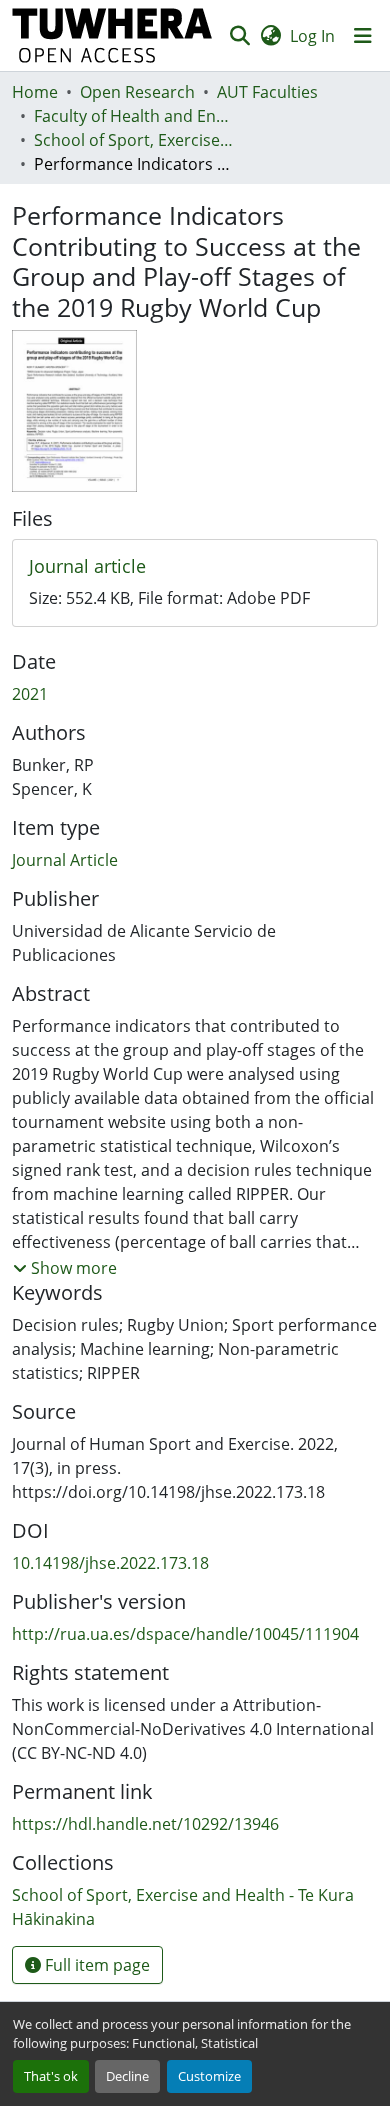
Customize (209, 2076)
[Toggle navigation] (363, 36)
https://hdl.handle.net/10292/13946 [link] (145, 1824)
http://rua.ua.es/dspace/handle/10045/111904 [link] (185, 1634)
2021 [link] (30, 694)
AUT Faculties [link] (267, 92)
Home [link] (35, 92)
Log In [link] (312, 36)
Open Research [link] (137, 92)
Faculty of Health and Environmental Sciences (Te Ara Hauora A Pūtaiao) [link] (134, 116)
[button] (112, 35)
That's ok (51, 2076)
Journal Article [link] (65, 860)
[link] (195, 567)
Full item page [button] (95, 1965)
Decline (127, 2076)
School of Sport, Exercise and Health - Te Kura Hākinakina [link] (134, 140)
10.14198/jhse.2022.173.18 (110, 1563)
